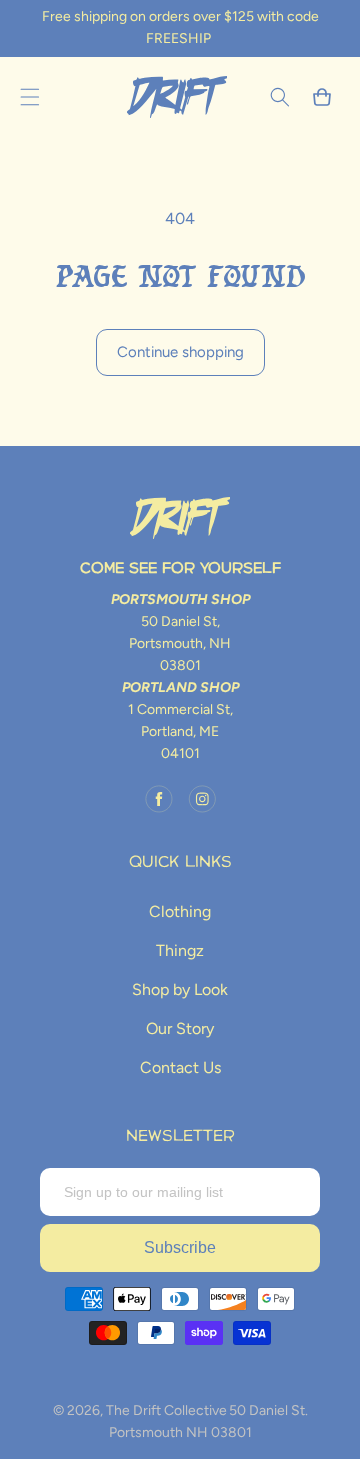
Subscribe (180, 1247)
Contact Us (180, 1067)
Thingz (180, 950)
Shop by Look (180, 989)
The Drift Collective (166, 1410)
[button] (30, 97)
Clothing (180, 911)
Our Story (180, 1028)
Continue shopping (180, 352)
